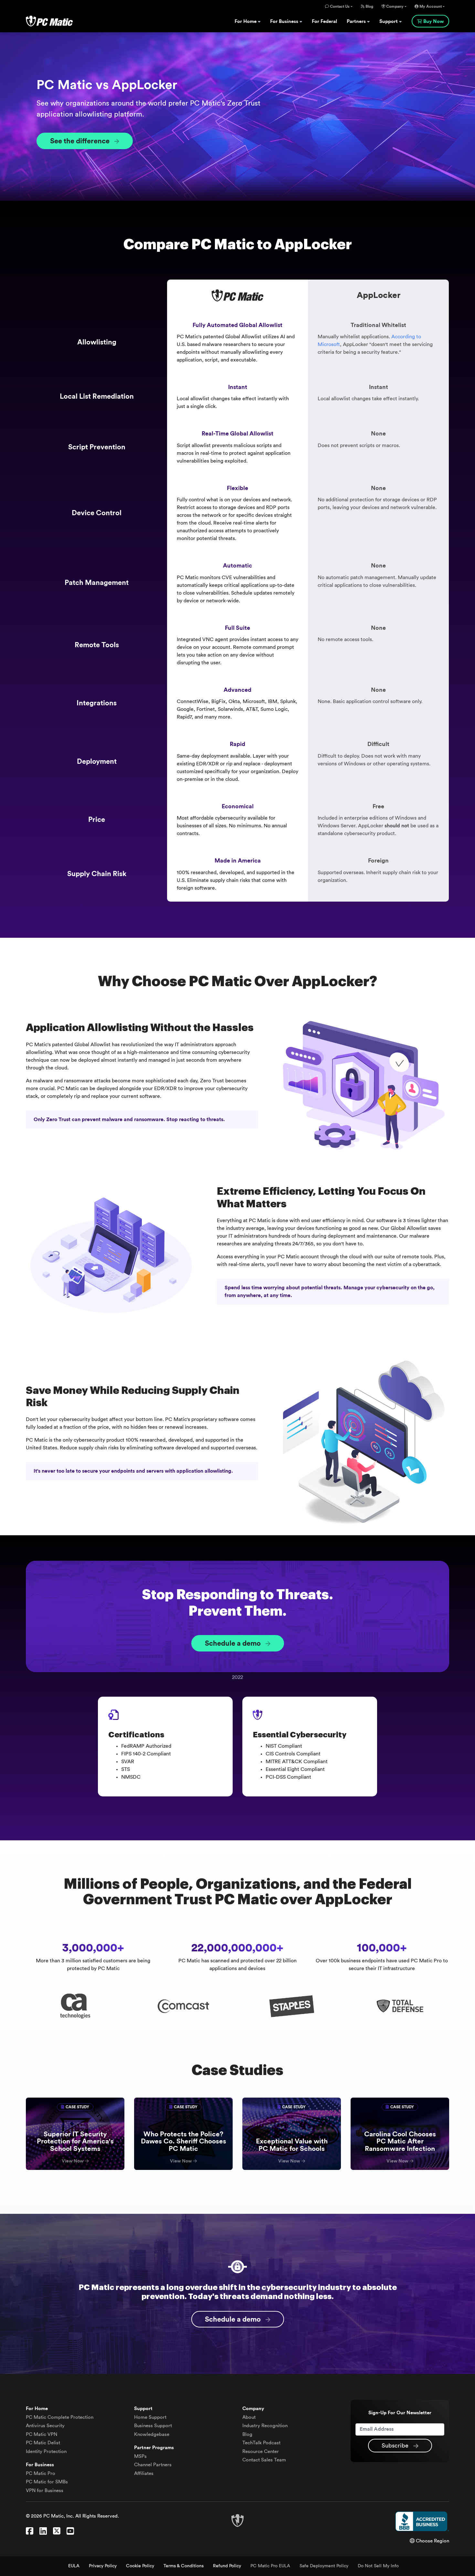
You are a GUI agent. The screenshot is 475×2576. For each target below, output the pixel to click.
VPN (42, 2434)
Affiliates (144, 2474)
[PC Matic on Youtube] (70, 2531)
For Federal (324, 21)
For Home (246, 21)
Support (389, 21)
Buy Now (433, 21)
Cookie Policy (140, 2566)
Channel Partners (153, 2465)
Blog (369, 6)
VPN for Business (45, 2491)
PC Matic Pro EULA (270, 2566)
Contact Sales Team (264, 2460)
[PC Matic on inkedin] (43, 2531)
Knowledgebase (152, 2434)
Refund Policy (227, 2566)
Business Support (153, 2426)
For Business (285, 21)
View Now (73, 2161)
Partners (357, 21)
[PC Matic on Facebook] (30, 2531)
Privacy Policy (103, 2566)
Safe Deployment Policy (324, 2566)
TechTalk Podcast (261, 2443)
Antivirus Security (45, 2426)
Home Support (150, 2417)
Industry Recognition (265, 2426)
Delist (43, 2443)
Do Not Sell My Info (378, 2566)
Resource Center (261, 2452)
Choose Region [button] (432, 2541)
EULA (74, 2566)
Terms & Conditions (184, 2566)
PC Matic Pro (41, 2474)
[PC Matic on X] (57, 2531)
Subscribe (396, 2446)
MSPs (140, 2456)
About (249, 2417)
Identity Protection (46, 2452)
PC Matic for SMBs (47, 2482)
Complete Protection (60, 2417)
